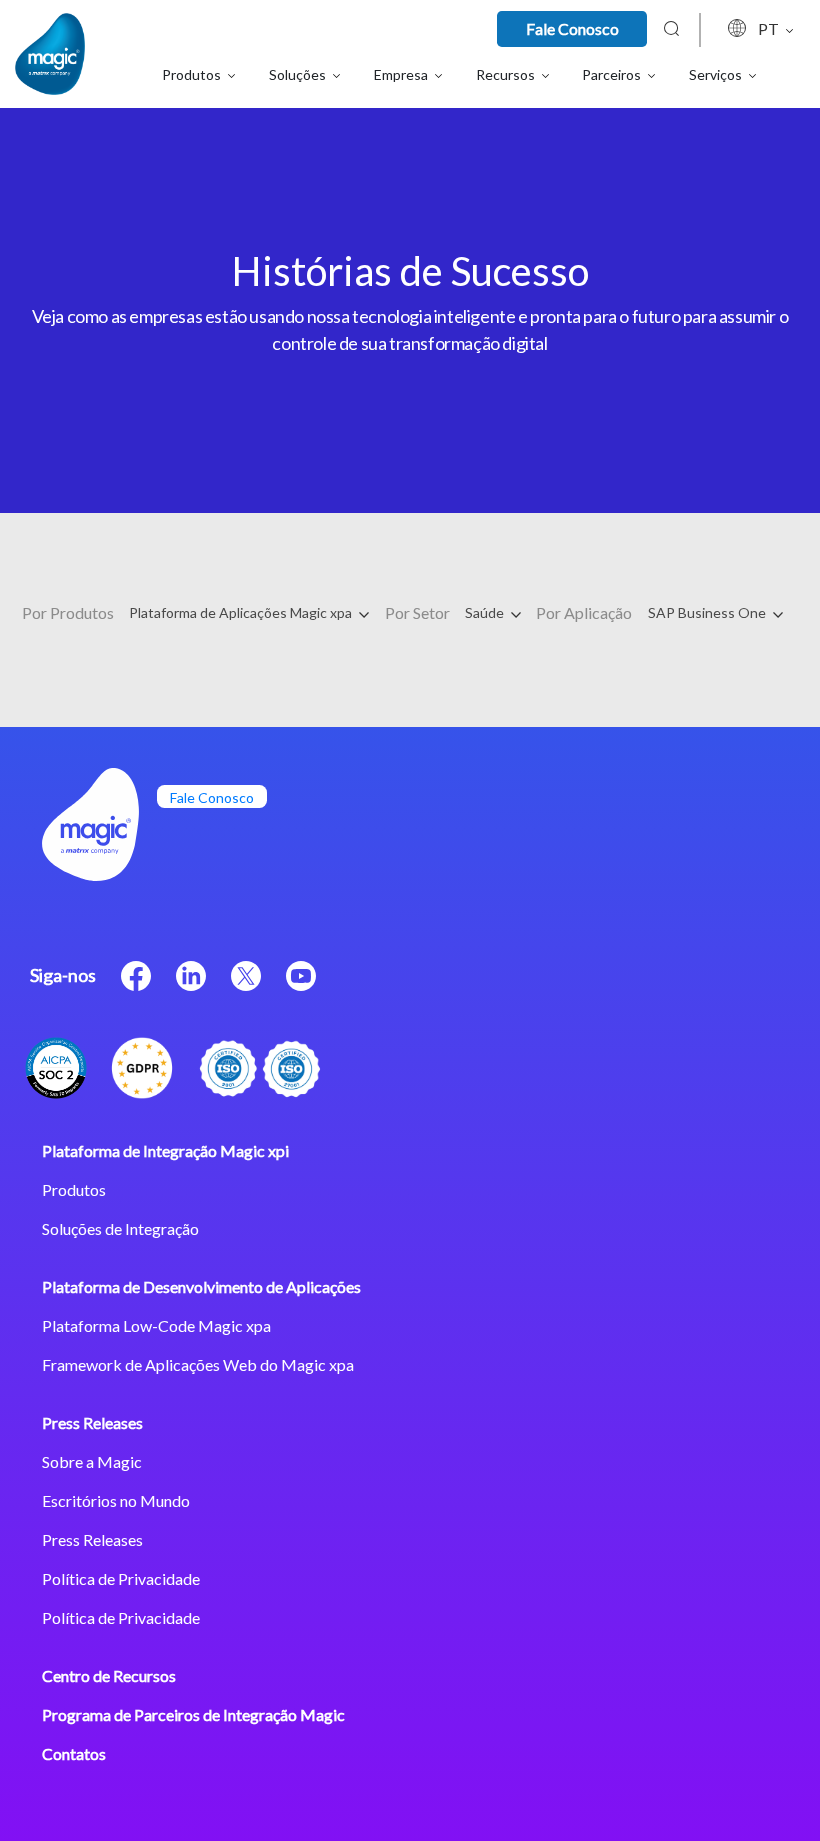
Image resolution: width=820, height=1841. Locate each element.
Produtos (74, 1189)
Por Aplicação (584, 612)
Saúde (486, 612)
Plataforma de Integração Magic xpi (165, 1150)
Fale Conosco (572, 28)
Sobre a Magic (92, 1461)
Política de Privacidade (121, 1578)
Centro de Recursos (109, 1675)
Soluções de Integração (120, 1228)
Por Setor (417, 612)
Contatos (74, 1753)
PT (770, 28)
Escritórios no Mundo (116, 1500)
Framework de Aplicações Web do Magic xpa (198, 1364)
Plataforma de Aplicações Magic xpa (242, 612)
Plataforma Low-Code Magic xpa (156, 1325)
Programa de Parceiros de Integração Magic (193, 1714)
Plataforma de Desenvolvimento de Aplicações (201, 1286)
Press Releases (92, 1422)
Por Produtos (68, 612)
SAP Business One (708, 612)
